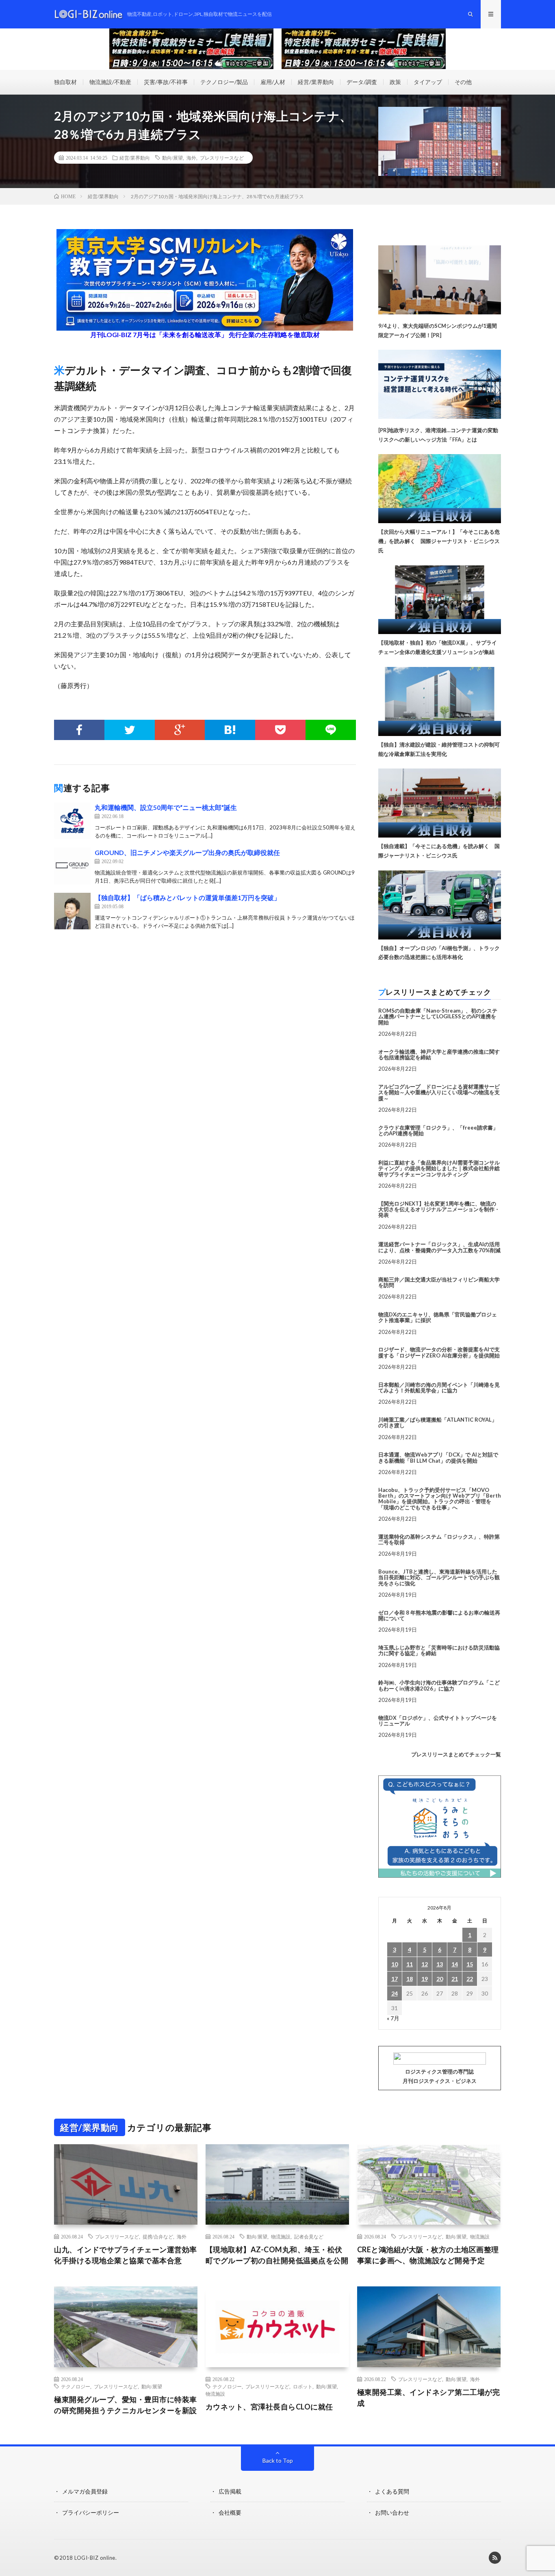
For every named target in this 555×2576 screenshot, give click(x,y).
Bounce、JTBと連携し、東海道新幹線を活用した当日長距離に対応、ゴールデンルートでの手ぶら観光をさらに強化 (439, 1577)
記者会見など (309, 2236)
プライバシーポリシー (91, 2512)
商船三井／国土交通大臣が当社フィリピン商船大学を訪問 (439, 1282)
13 (440, 1964)
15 (470, 1964)
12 (425, 1964)
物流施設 (281, 2236)
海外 (191, 158)
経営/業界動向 (316, 82)
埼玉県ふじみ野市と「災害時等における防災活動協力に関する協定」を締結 (439, 1650)
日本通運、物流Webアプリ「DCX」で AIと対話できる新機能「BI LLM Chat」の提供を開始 (438, 1457)
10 (395, 1964)
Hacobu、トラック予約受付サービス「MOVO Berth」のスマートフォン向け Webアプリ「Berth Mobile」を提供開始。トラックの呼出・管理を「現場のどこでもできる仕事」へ (440, 1499)
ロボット (303, 2386)
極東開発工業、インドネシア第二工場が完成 (429, 2397)
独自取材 (65, 82)
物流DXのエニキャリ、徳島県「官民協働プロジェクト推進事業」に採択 (438, 1317)
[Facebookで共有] (79, 730)
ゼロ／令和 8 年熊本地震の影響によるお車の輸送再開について (439, 1615)
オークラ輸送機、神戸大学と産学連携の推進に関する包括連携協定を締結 (439, 1054)
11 (410, 1964)
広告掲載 (230, 2491)
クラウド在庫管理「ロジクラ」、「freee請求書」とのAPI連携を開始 (438, 1130)
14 (455, 1964)
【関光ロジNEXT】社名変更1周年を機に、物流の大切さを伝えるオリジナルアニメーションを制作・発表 (439, 1209)
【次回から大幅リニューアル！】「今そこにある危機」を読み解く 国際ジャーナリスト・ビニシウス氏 (439, 541)
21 (455, 1979)
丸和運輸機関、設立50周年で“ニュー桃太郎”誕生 (166, 807)
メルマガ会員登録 (85, 2491)
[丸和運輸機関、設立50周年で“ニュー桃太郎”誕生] (72, 821)
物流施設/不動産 (110, 82)
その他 (463, 82)
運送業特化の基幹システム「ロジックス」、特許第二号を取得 (439, 1539)
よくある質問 (392, 2491)
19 (425, 1979)
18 (410, 1979)
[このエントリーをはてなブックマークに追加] (230, 730)
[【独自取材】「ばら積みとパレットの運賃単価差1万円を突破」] (72, 911)
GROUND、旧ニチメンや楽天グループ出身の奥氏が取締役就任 (187, 852)
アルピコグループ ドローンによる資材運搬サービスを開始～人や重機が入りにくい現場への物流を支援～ (439, 1092)
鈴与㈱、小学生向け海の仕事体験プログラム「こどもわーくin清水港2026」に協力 (439, 1685)
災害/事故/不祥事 (166, 82)
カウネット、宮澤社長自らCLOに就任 (269, 2407)
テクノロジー (76, 2386)
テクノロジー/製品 (224, 82)
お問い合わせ (392, 2512)
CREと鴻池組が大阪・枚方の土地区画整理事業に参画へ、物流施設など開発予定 (428, 2255)
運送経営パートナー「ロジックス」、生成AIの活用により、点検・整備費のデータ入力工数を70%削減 (439, 1247)
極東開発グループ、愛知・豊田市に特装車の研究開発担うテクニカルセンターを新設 (126, 2405)
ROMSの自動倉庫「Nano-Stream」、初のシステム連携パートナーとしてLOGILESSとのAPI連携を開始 (438, 1016)
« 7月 (393, 2018)
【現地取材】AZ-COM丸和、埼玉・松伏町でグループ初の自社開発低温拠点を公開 (277, 2255)
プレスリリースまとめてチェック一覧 (456, 1754)
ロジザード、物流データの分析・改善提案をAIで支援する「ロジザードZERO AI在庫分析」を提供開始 (439, 1352)
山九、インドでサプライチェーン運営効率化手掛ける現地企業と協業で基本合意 (126, 2255)
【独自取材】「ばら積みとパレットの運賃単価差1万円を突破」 (188, 897)
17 (395, 1979)
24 (395, 1993)
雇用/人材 (273, 82)
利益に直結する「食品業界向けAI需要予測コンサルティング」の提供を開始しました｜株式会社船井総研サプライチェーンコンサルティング (439, 1168)
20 (440, 1979)
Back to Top (278, 2460)
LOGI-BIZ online (95, 2558)
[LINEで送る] (331, 730)
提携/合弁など (158, 2236)
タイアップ (428, 82)
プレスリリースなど (222, 158)
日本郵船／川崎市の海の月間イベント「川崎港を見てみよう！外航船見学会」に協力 (439, 1388)
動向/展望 (172, 158)
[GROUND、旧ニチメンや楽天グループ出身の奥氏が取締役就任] (72, 866)
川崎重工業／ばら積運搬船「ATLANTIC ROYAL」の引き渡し (438, 1422)
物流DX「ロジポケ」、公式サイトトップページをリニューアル (438, 1721)
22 (470, 1979)
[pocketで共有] (280, 730)
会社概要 (230, 2512)
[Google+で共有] (180, 730)
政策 (395, 82)
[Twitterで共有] (130, 730)
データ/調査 (362, 82)
